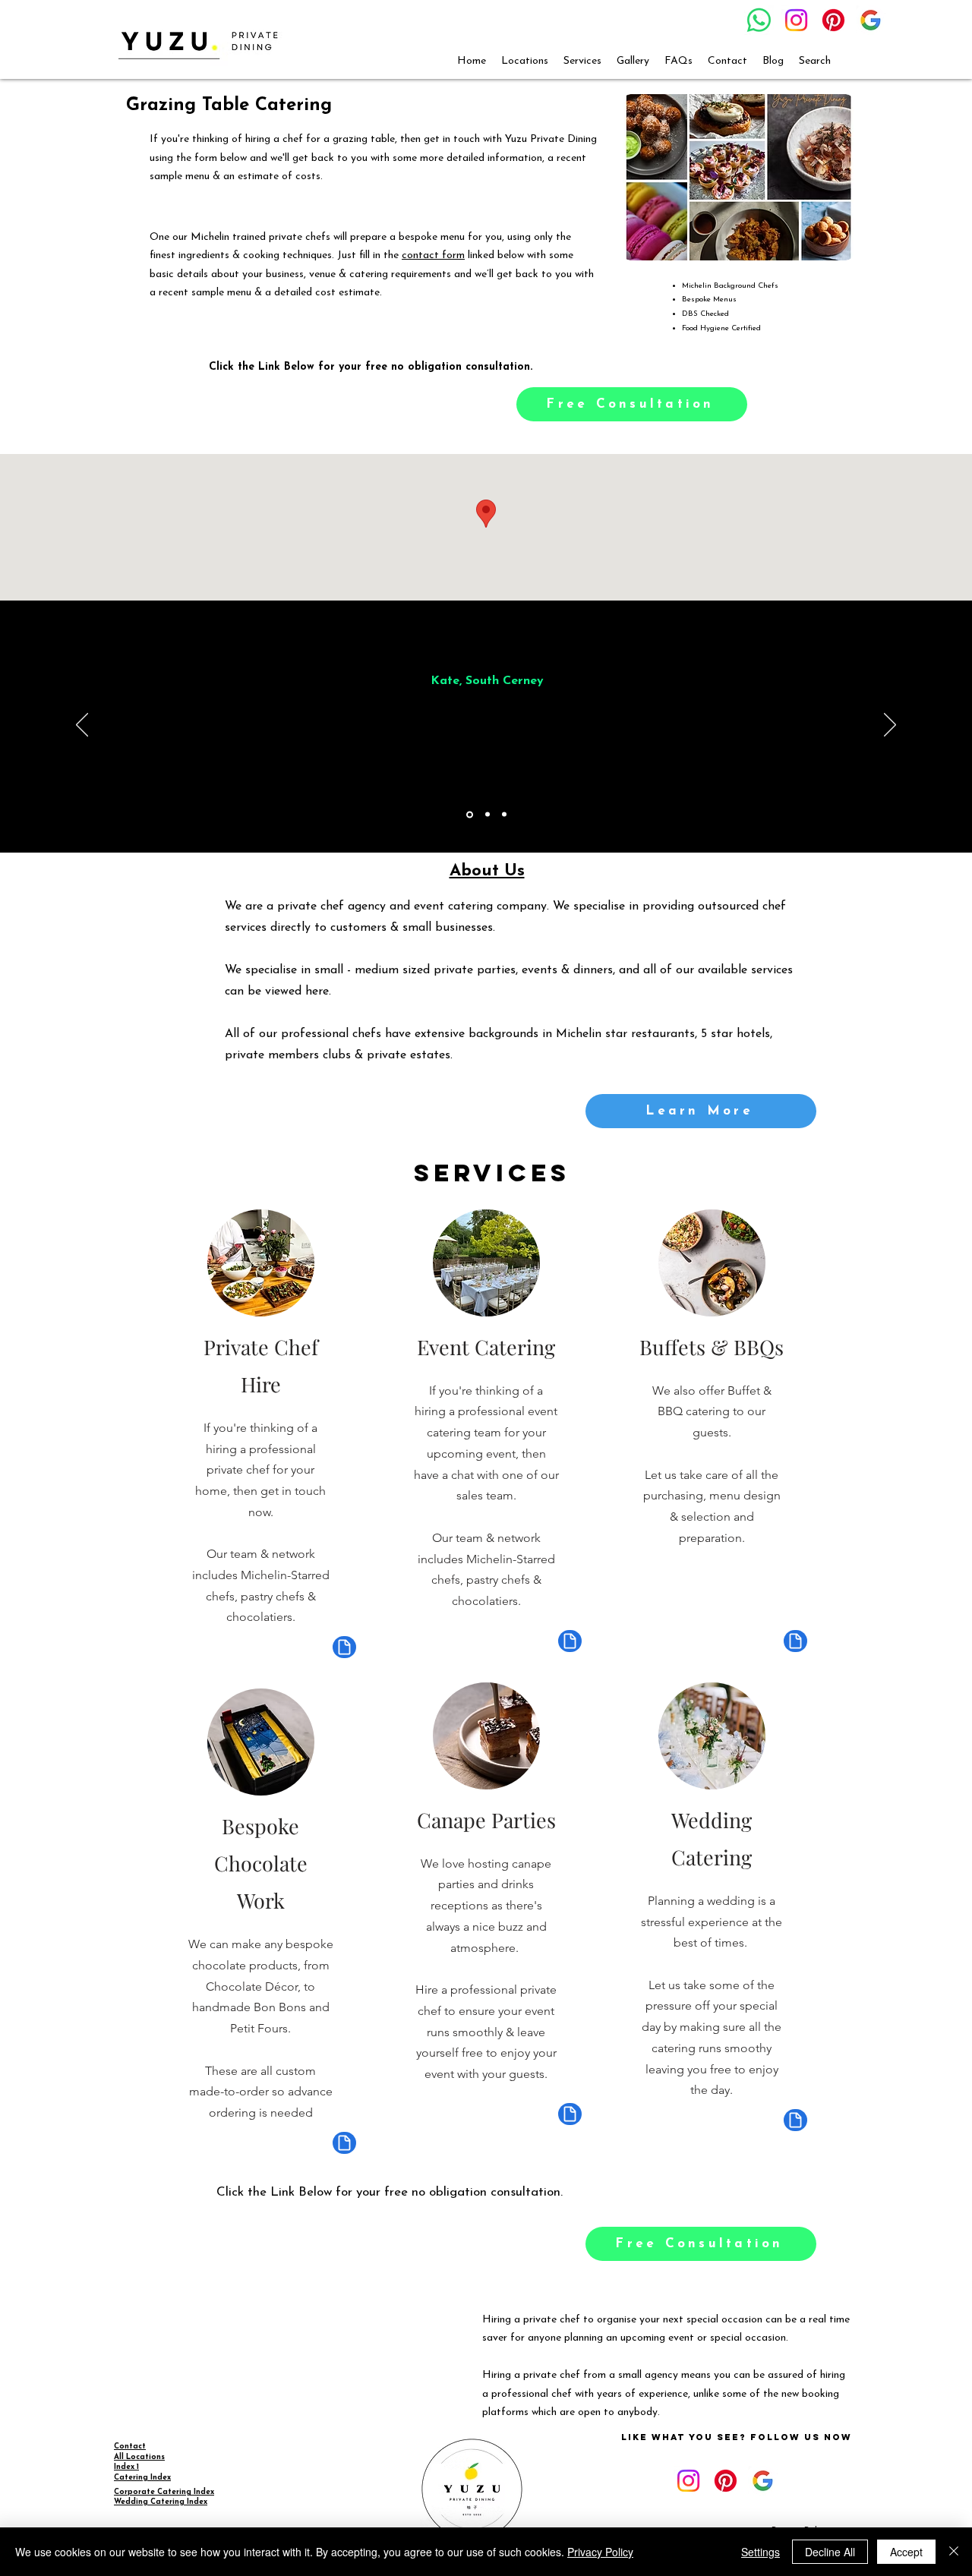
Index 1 (126, 2467)
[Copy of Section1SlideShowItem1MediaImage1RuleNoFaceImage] (488, 815)
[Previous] (82, 726)
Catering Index (142, 2478)
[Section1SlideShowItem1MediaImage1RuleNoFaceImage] (470, 814)
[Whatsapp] (759, 20)
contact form (433, 255)
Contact (130, 2447)
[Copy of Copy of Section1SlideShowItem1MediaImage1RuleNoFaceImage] (504, 815)
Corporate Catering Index (164, 2492)
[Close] (954, 2552)
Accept (906, 2552)
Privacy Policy (600, 2552)
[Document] (344, 1647)
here (317, 992)
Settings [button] (761, 2552)
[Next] (890, 726)
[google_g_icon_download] (871, 20)
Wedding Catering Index (161, 2502)
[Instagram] (796, 20)
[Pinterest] (833, 20)
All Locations (139, 2457)
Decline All (830, 2552)
